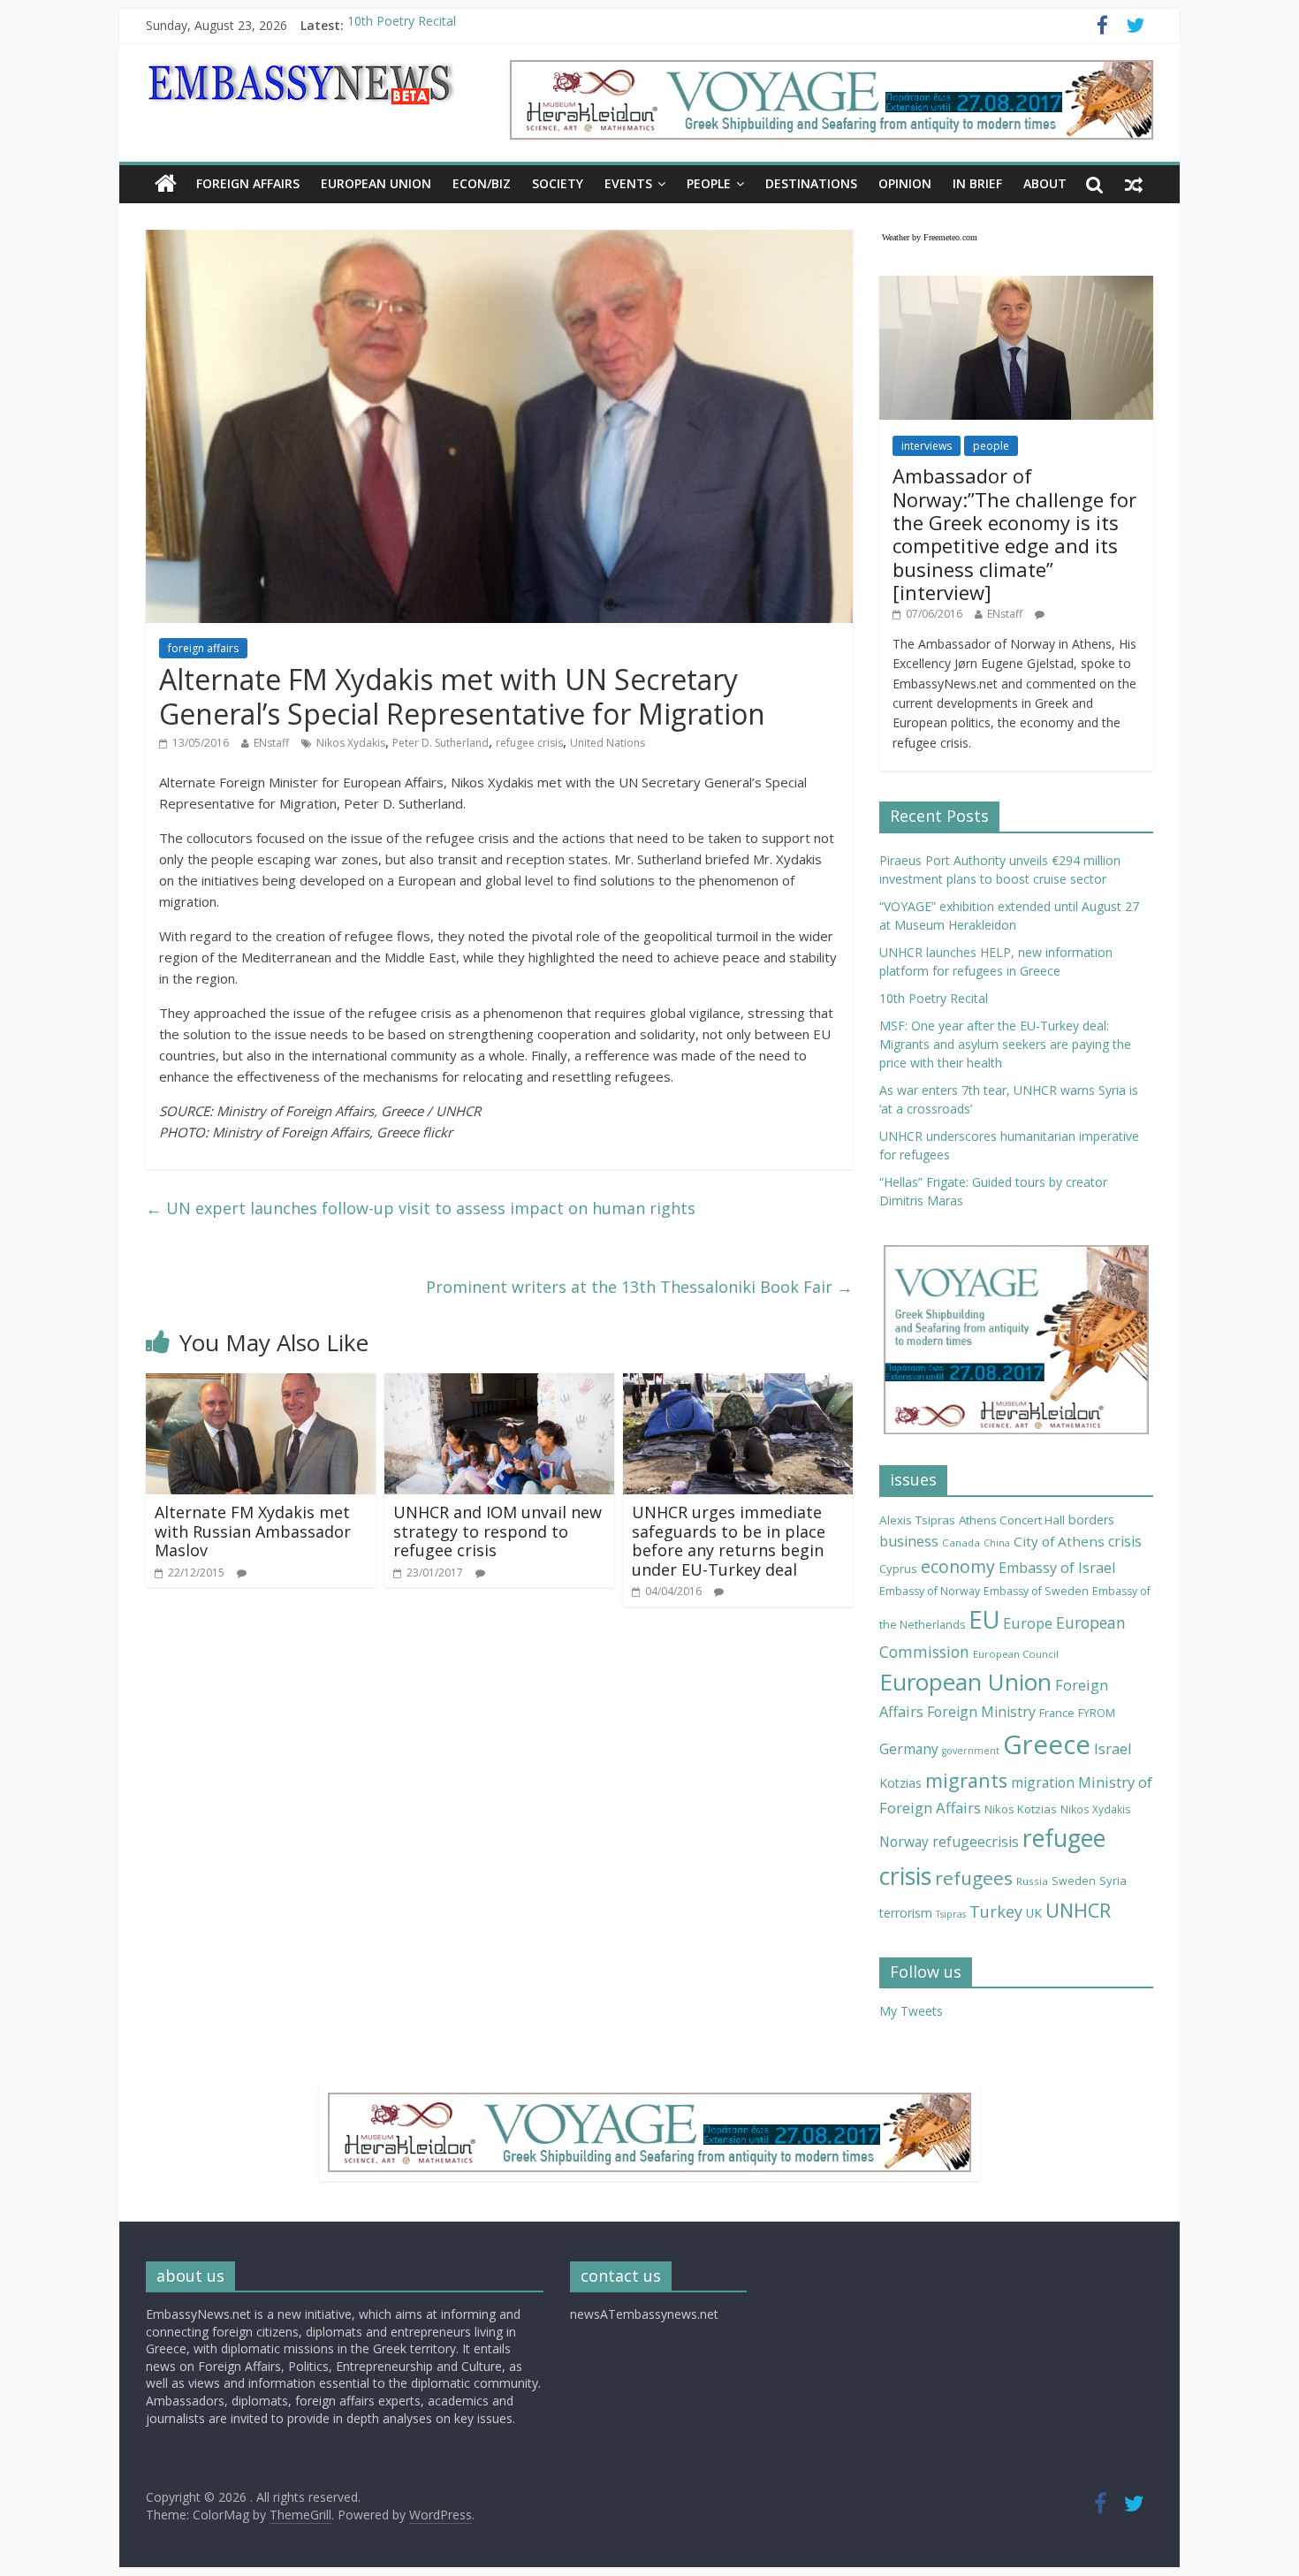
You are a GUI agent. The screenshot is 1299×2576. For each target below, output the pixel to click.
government (971, 1751)
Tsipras (951, 1914)
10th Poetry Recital (402, 25)
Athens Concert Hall (1012, 1520)
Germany (909, 1749)
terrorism (906, 1913)
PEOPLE (709, 183)
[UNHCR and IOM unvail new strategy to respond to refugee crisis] (499, 1384)
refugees (974, 1878)
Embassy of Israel (1057, 1568)
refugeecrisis (976, 1842)
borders (1091, 1520)
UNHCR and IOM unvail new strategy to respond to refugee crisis (498, 1531)
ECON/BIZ (482, 183)
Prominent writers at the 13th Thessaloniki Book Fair (639, 1287)
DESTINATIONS (811, 183)
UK (1034, 1913)
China (997, 1543)
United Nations (608, 743)
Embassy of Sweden (1036, 1591)
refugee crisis (529, 743)
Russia (1032, 1881)
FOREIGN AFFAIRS (248, 183)
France (1057, 1713)
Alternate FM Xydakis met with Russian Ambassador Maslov (253, 1531)
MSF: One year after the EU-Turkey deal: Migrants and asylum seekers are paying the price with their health (1005, 1044)
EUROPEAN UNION (376, 183)
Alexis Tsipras (917, 1520)
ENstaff (271, 743)
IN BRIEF (977, 183)
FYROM (1097, 1713)
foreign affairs (203, 648)
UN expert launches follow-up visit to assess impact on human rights (421, 1208)
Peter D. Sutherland (441, 743)
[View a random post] (1134, 184)
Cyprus (898, 1569)
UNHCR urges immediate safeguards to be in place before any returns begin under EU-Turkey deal (729, 1541)
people (991, 446)
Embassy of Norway (930, 1591)
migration (1043, 1782)
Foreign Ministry (981, 1712)
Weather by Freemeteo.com (930, 237)
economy (958, 1566)
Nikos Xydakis (351, 743)
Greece (1047, 1744)
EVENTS (628, 183)
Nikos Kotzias (1021, 1809)
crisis (1125, 1541)
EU (984, 1619)
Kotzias (900, 1783)
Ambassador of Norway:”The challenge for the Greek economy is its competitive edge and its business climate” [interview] (1014, 534)
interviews (927, 446)
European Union (965, 1682)
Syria (1113, 1881)
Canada (961, 1543)
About (1045, 183)
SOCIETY (558, 183)
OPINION (905, 183)
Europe (1028, 1623)
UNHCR (1078, 1910)
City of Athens (1059, 1541)
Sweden (1074, 1881)
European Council (1016, 1654)
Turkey (996, 1911)
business (909, 1541)
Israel (1113, 1748)
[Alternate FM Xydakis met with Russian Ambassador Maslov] (261, 1384)
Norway (904, 1842)
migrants (966, 1780)
